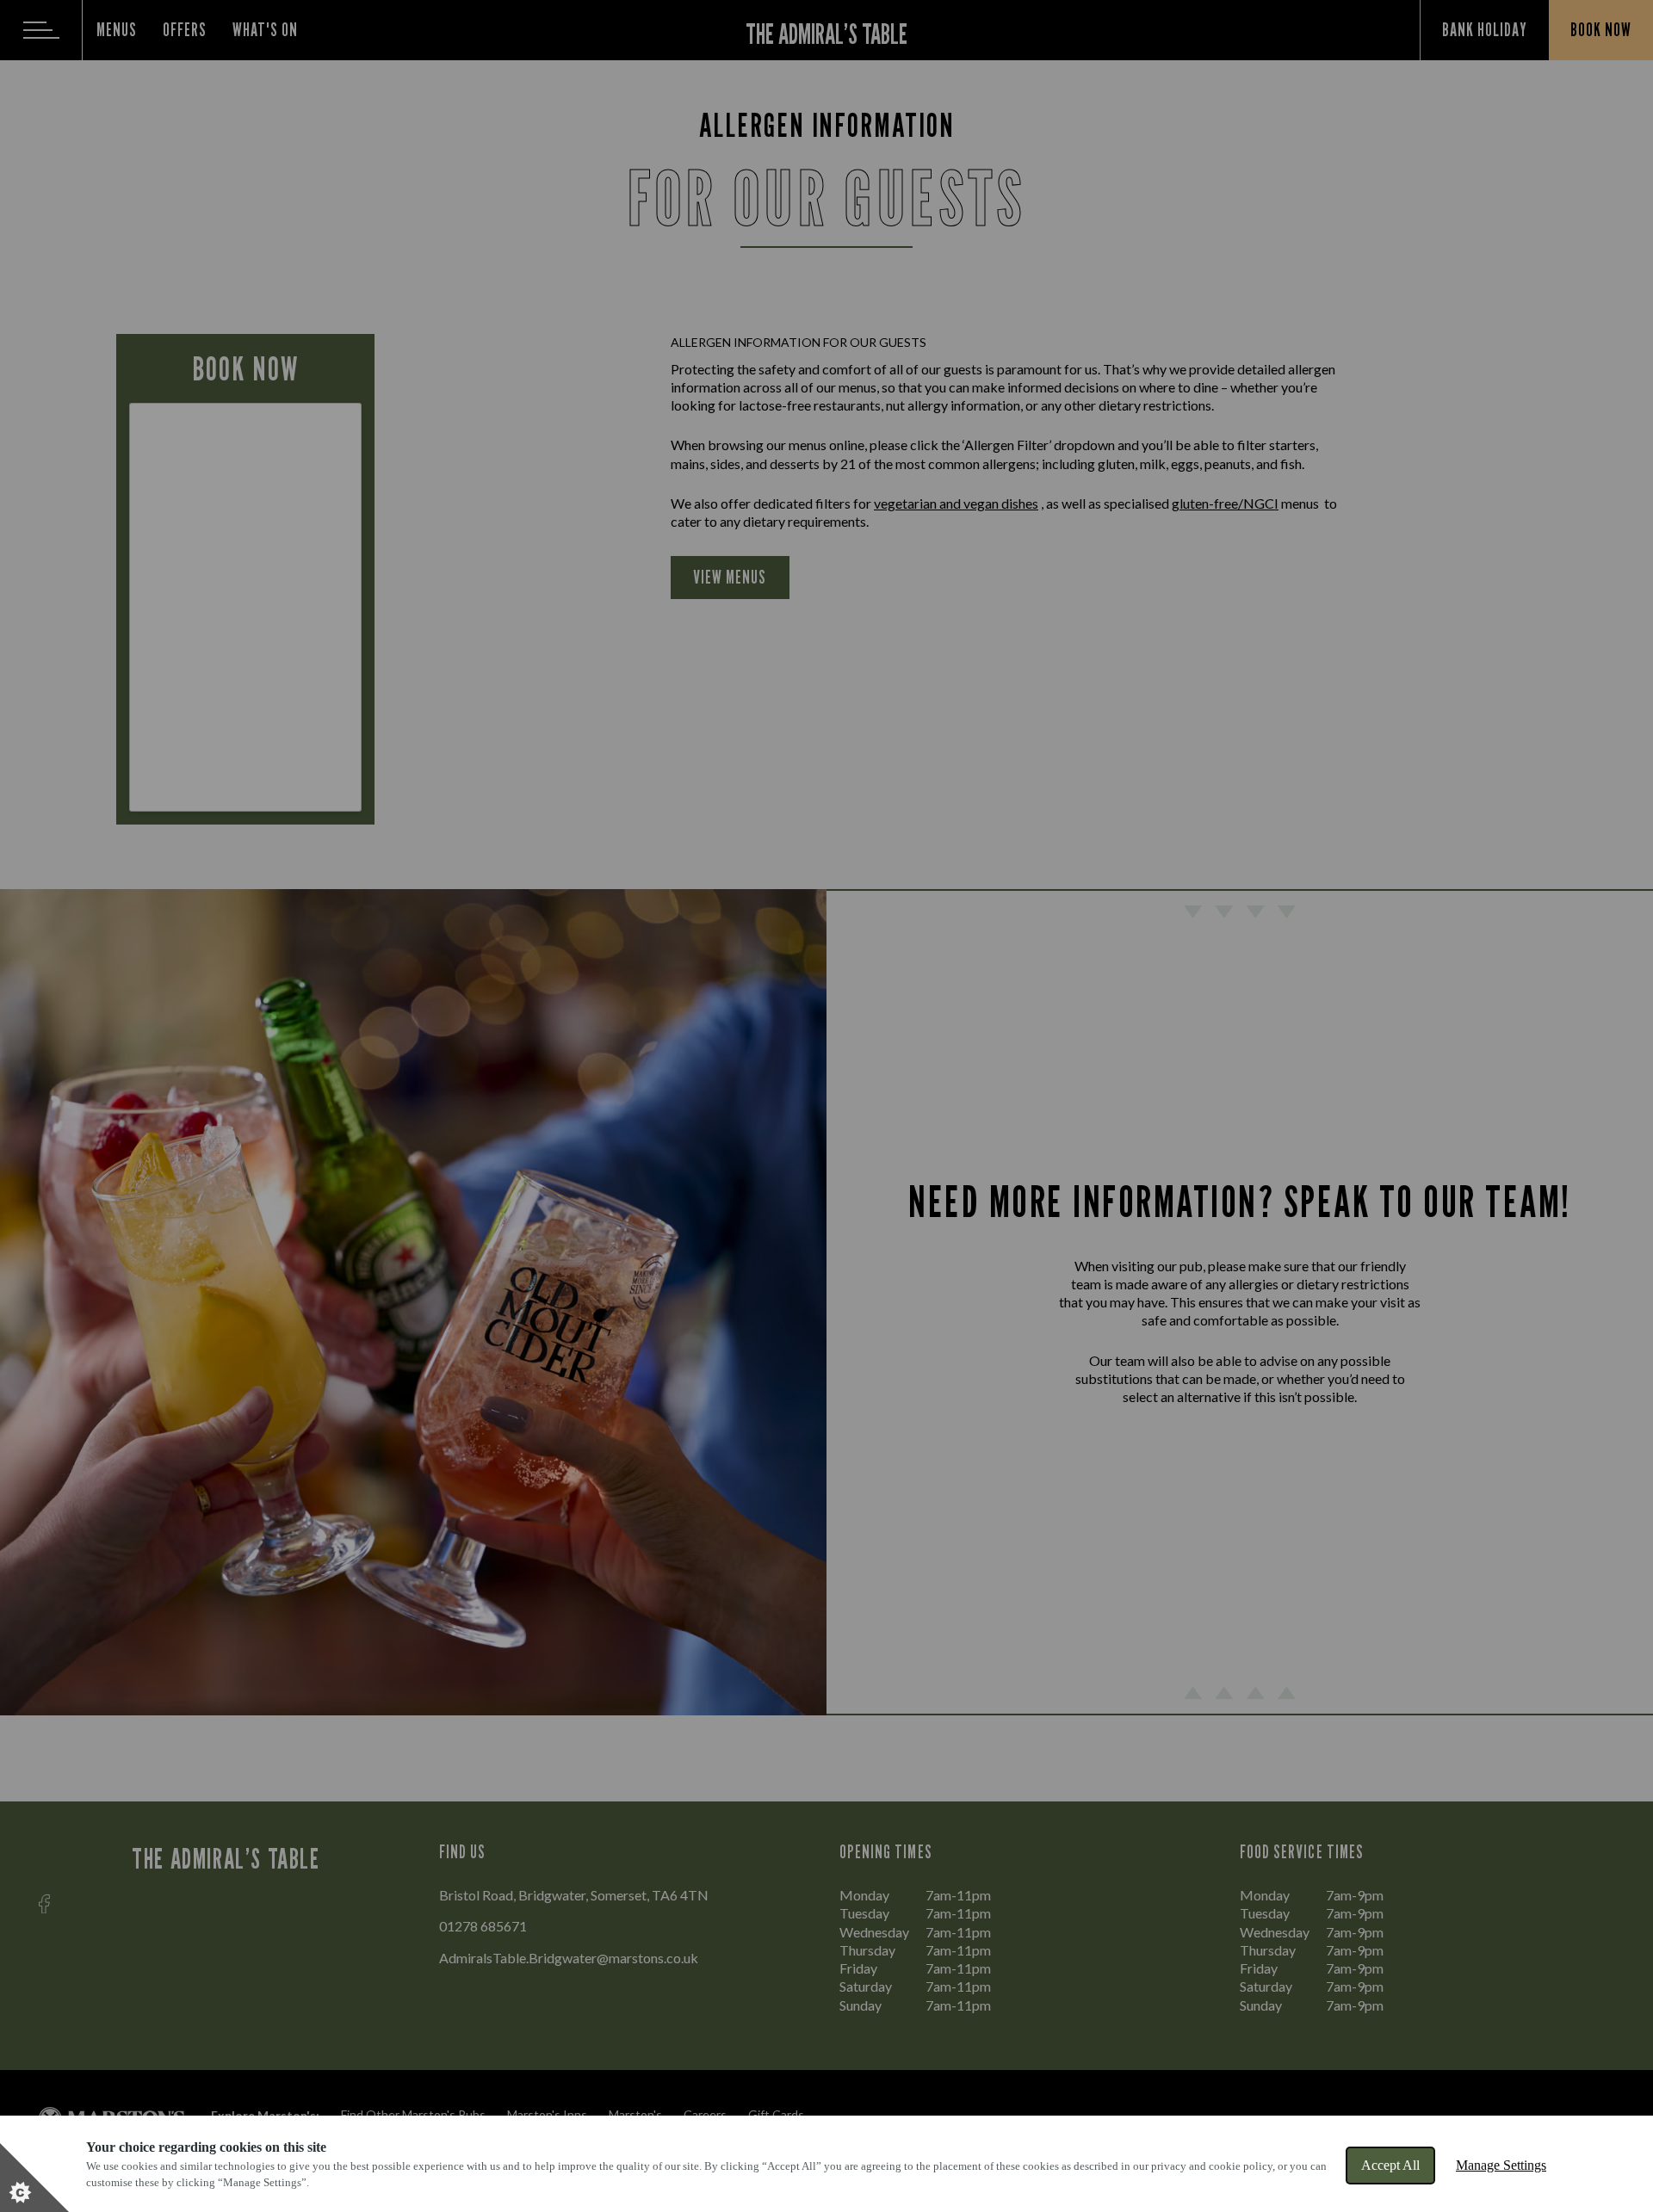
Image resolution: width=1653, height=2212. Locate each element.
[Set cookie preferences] (34, 2178)
